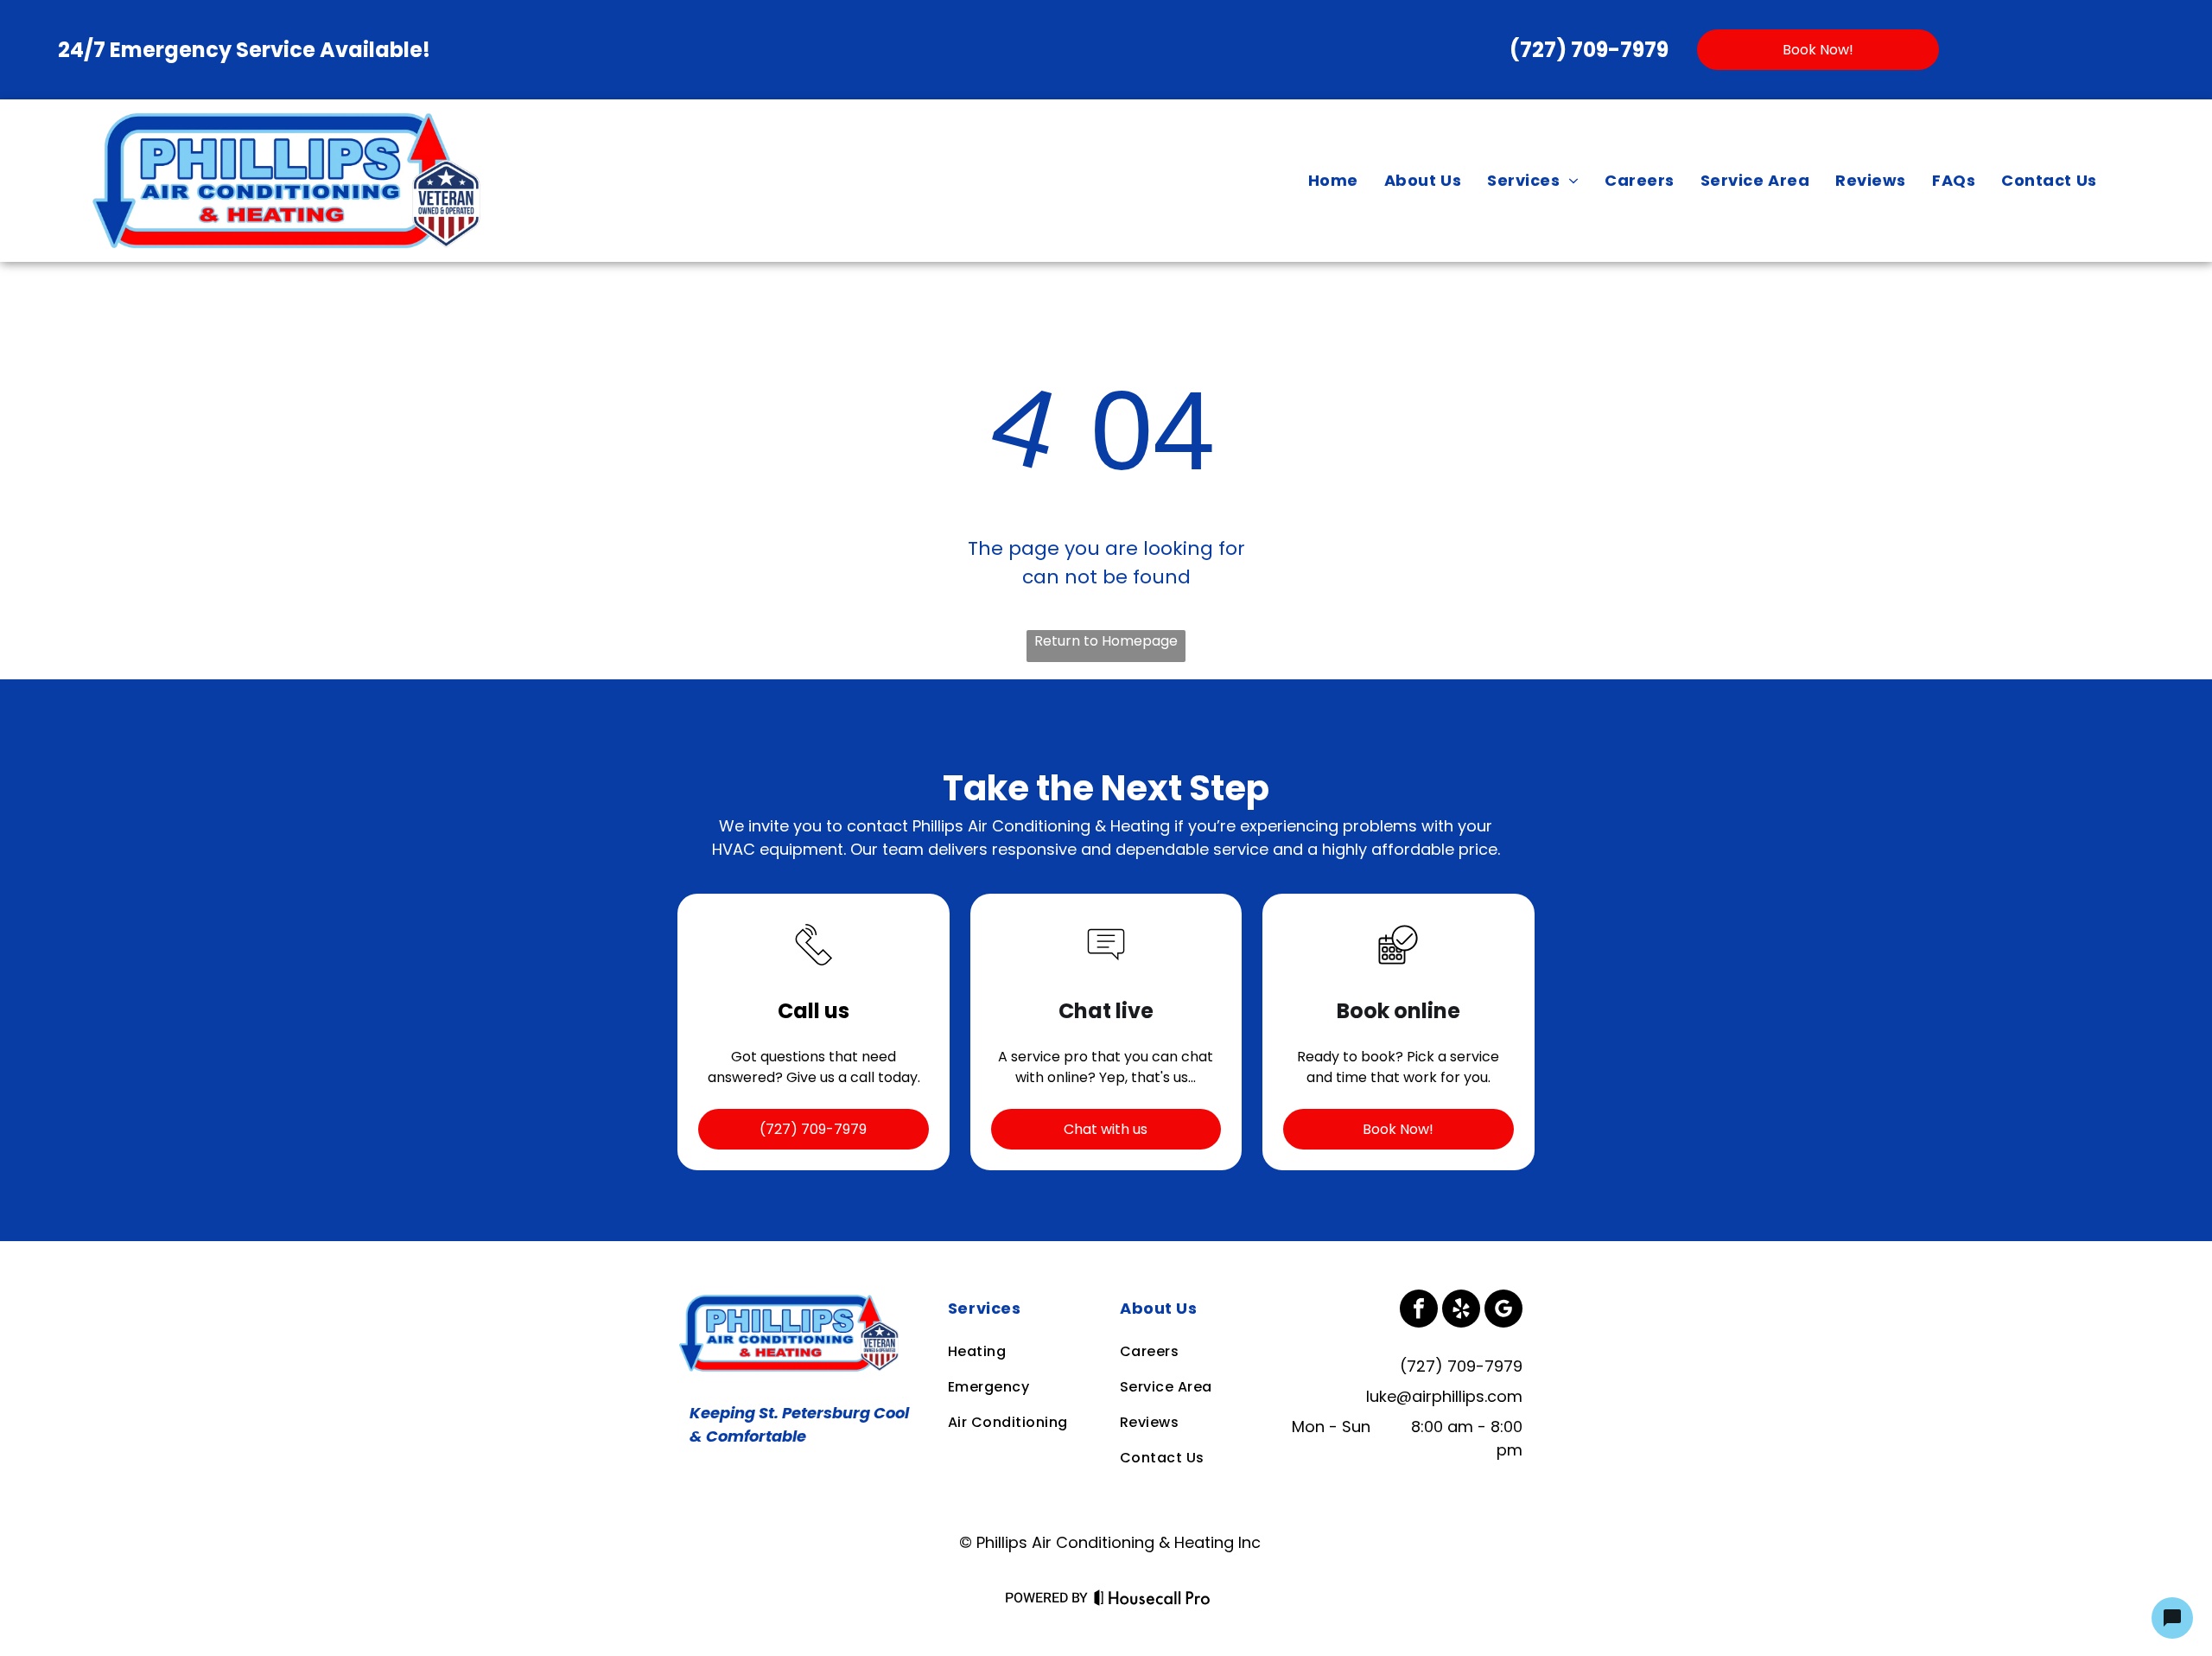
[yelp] (1461, 1311)
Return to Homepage (1106, 641)
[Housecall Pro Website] (1152, 1601)
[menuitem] (1333, 181)
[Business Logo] (792, 1301)
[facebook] (1419, 1311)
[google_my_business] (1503, 1311)
